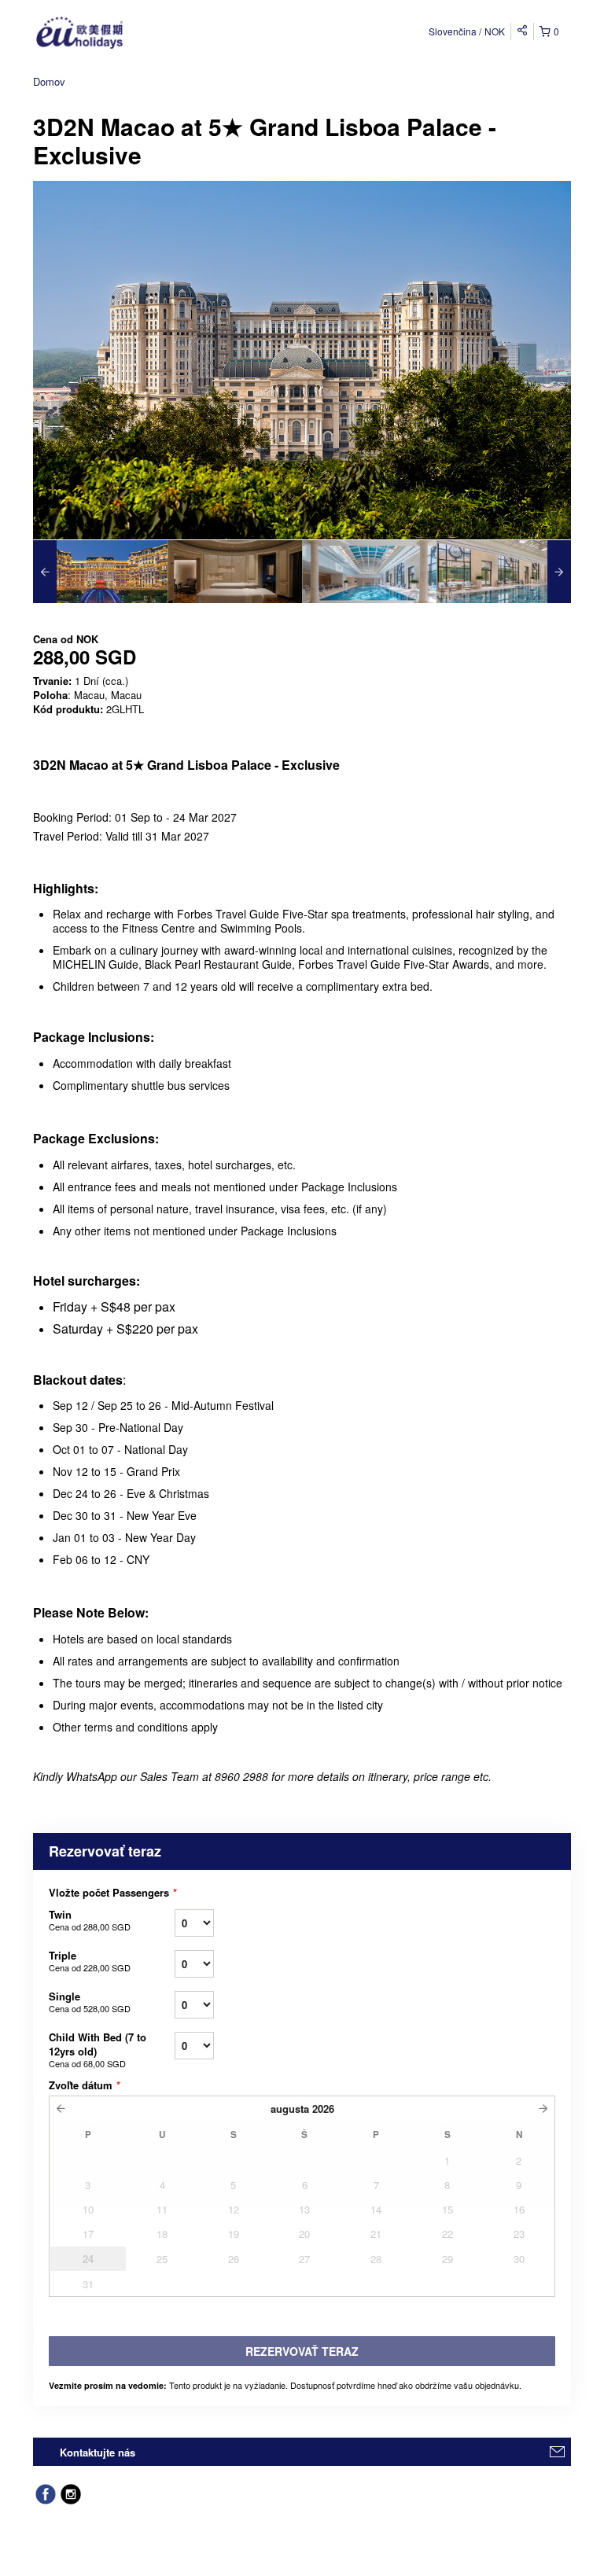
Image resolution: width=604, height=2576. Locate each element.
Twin (90, 1920)
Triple (90, 1961)
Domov (49, 81)
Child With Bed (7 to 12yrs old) (98, 2050)
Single (90, 2002)
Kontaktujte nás (98, 2452)
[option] (100, 572)
